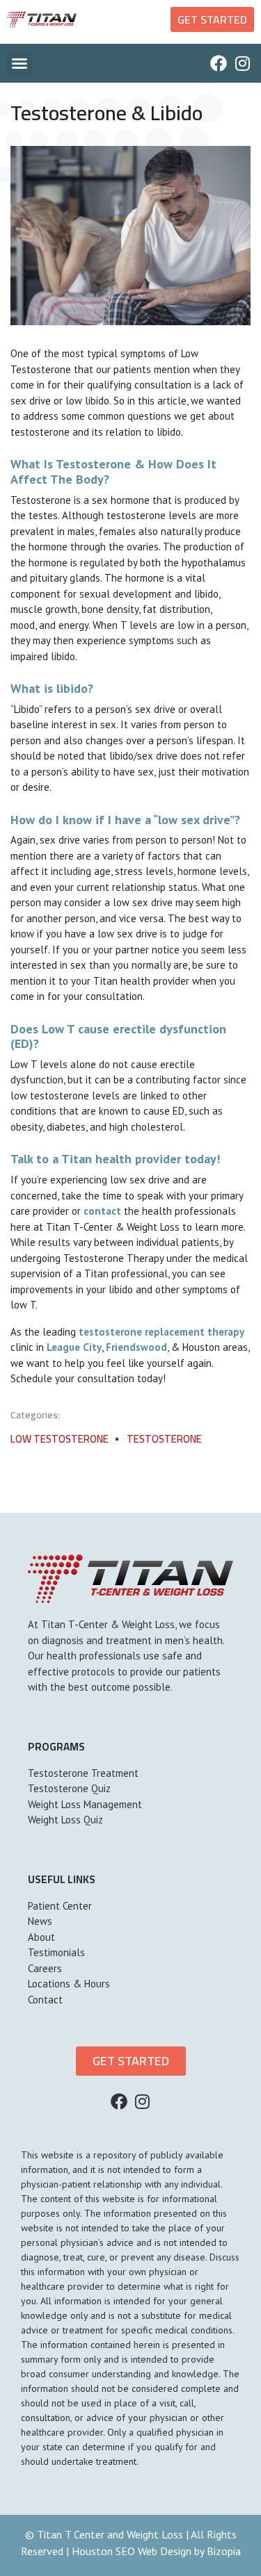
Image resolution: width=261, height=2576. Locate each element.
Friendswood (136, 1347)
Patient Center (60, 1906)
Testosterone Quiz (69, 1788)
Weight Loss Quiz (65, 1820)
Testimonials (56, 1952)
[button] (19, 63)
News (40, 1921)
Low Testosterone (60, 1439)
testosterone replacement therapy (161, 1332)
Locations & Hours (69, 1984)
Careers (45, 1968)
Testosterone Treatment (83, 1773)
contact (104, 1211)
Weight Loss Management (85, 1804)
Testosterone (164, 1439)
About (41, 1937)
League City (74, 1347)
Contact (45, 2000)
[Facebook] (219, 63)
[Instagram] (242, 63)
